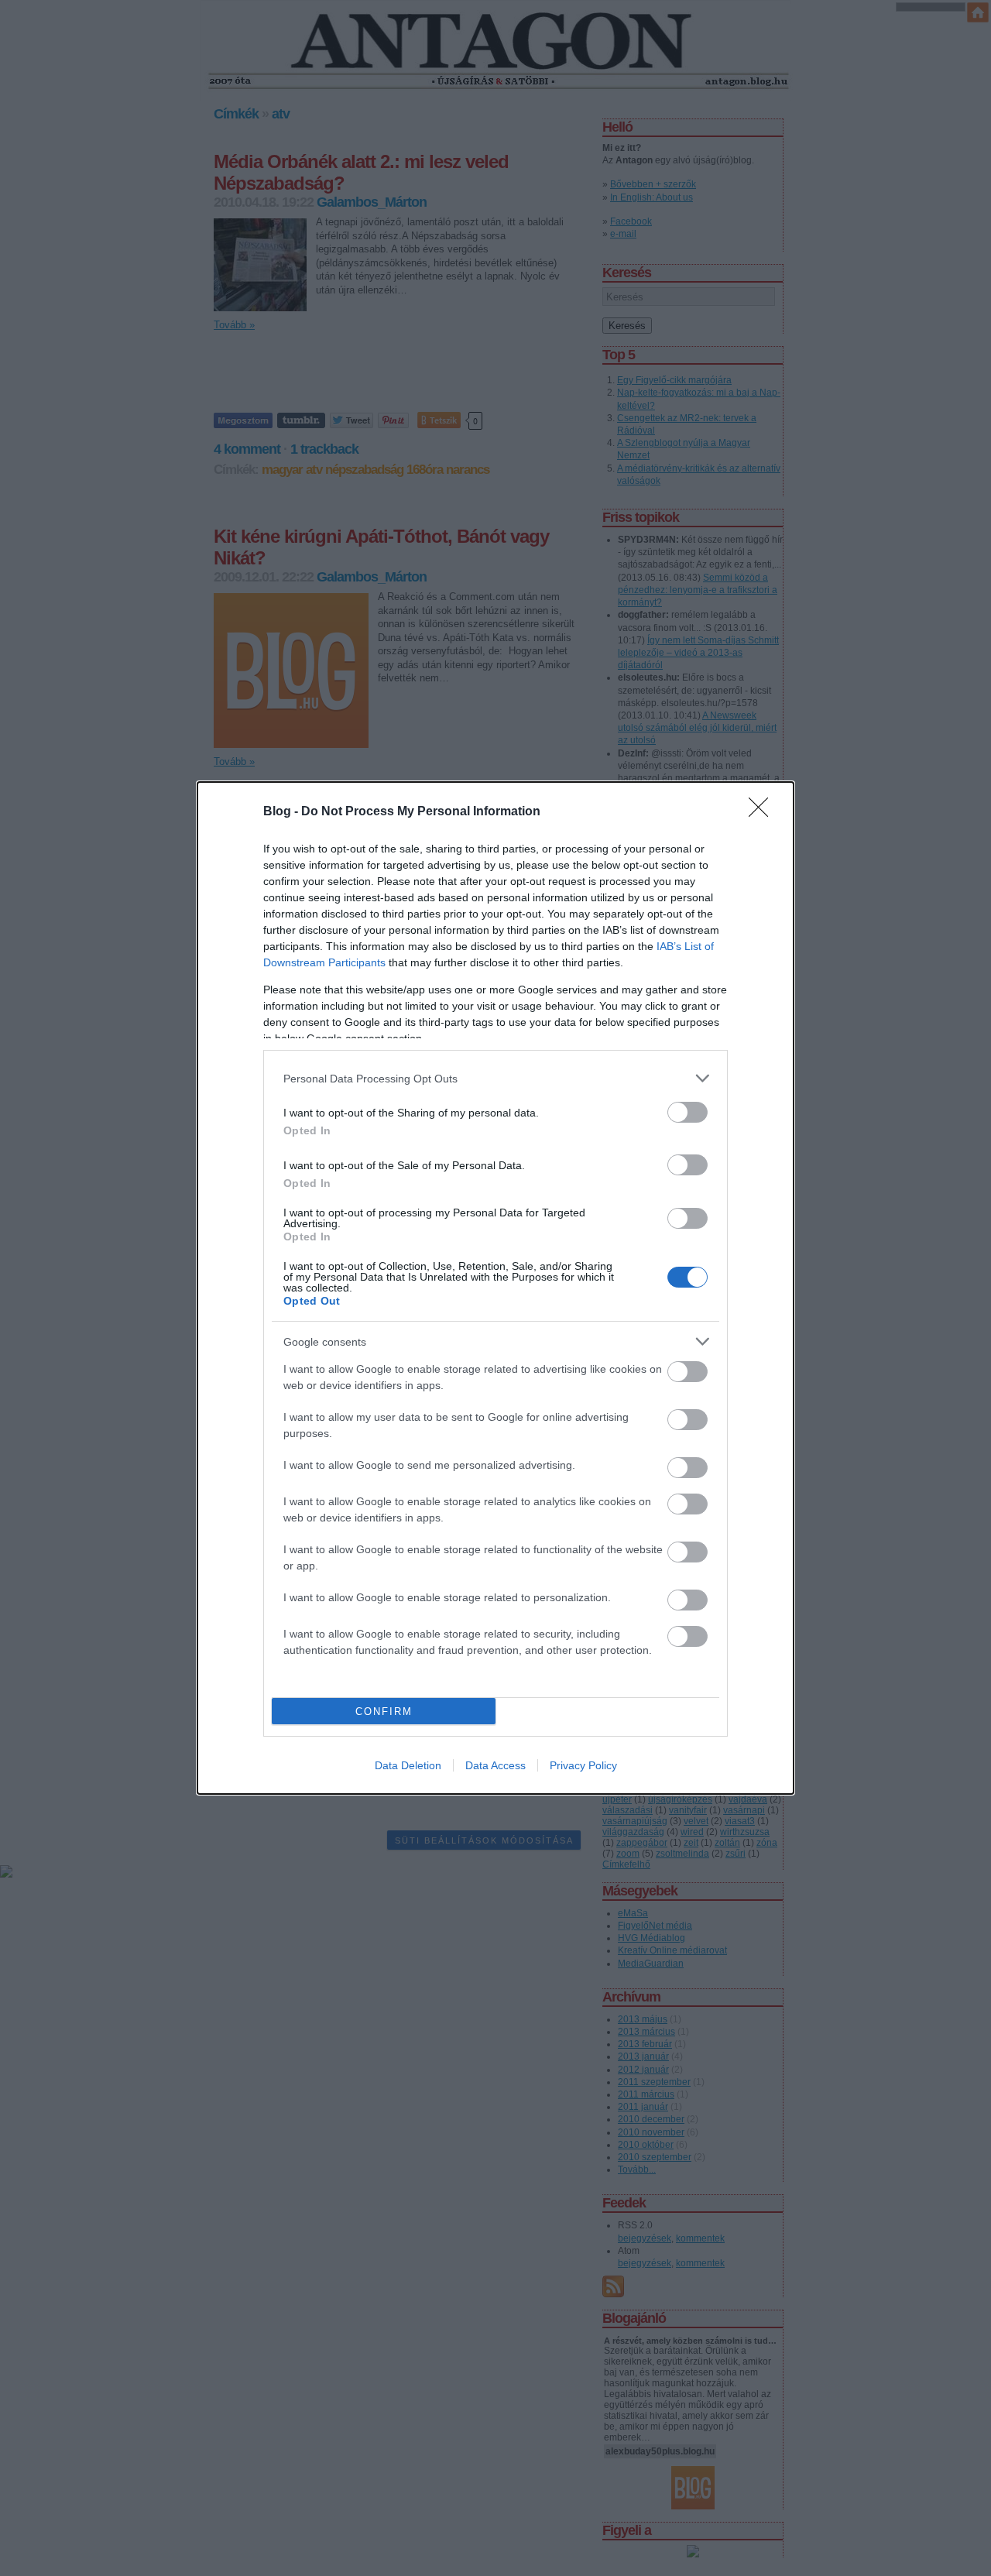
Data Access (495, 1765)
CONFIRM (384, 1712)
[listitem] (495, 1078)
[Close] (763, 812)
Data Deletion (408, 1765)
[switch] (688, 1112)
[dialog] (495, 1288)
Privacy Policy (583, 1765)
